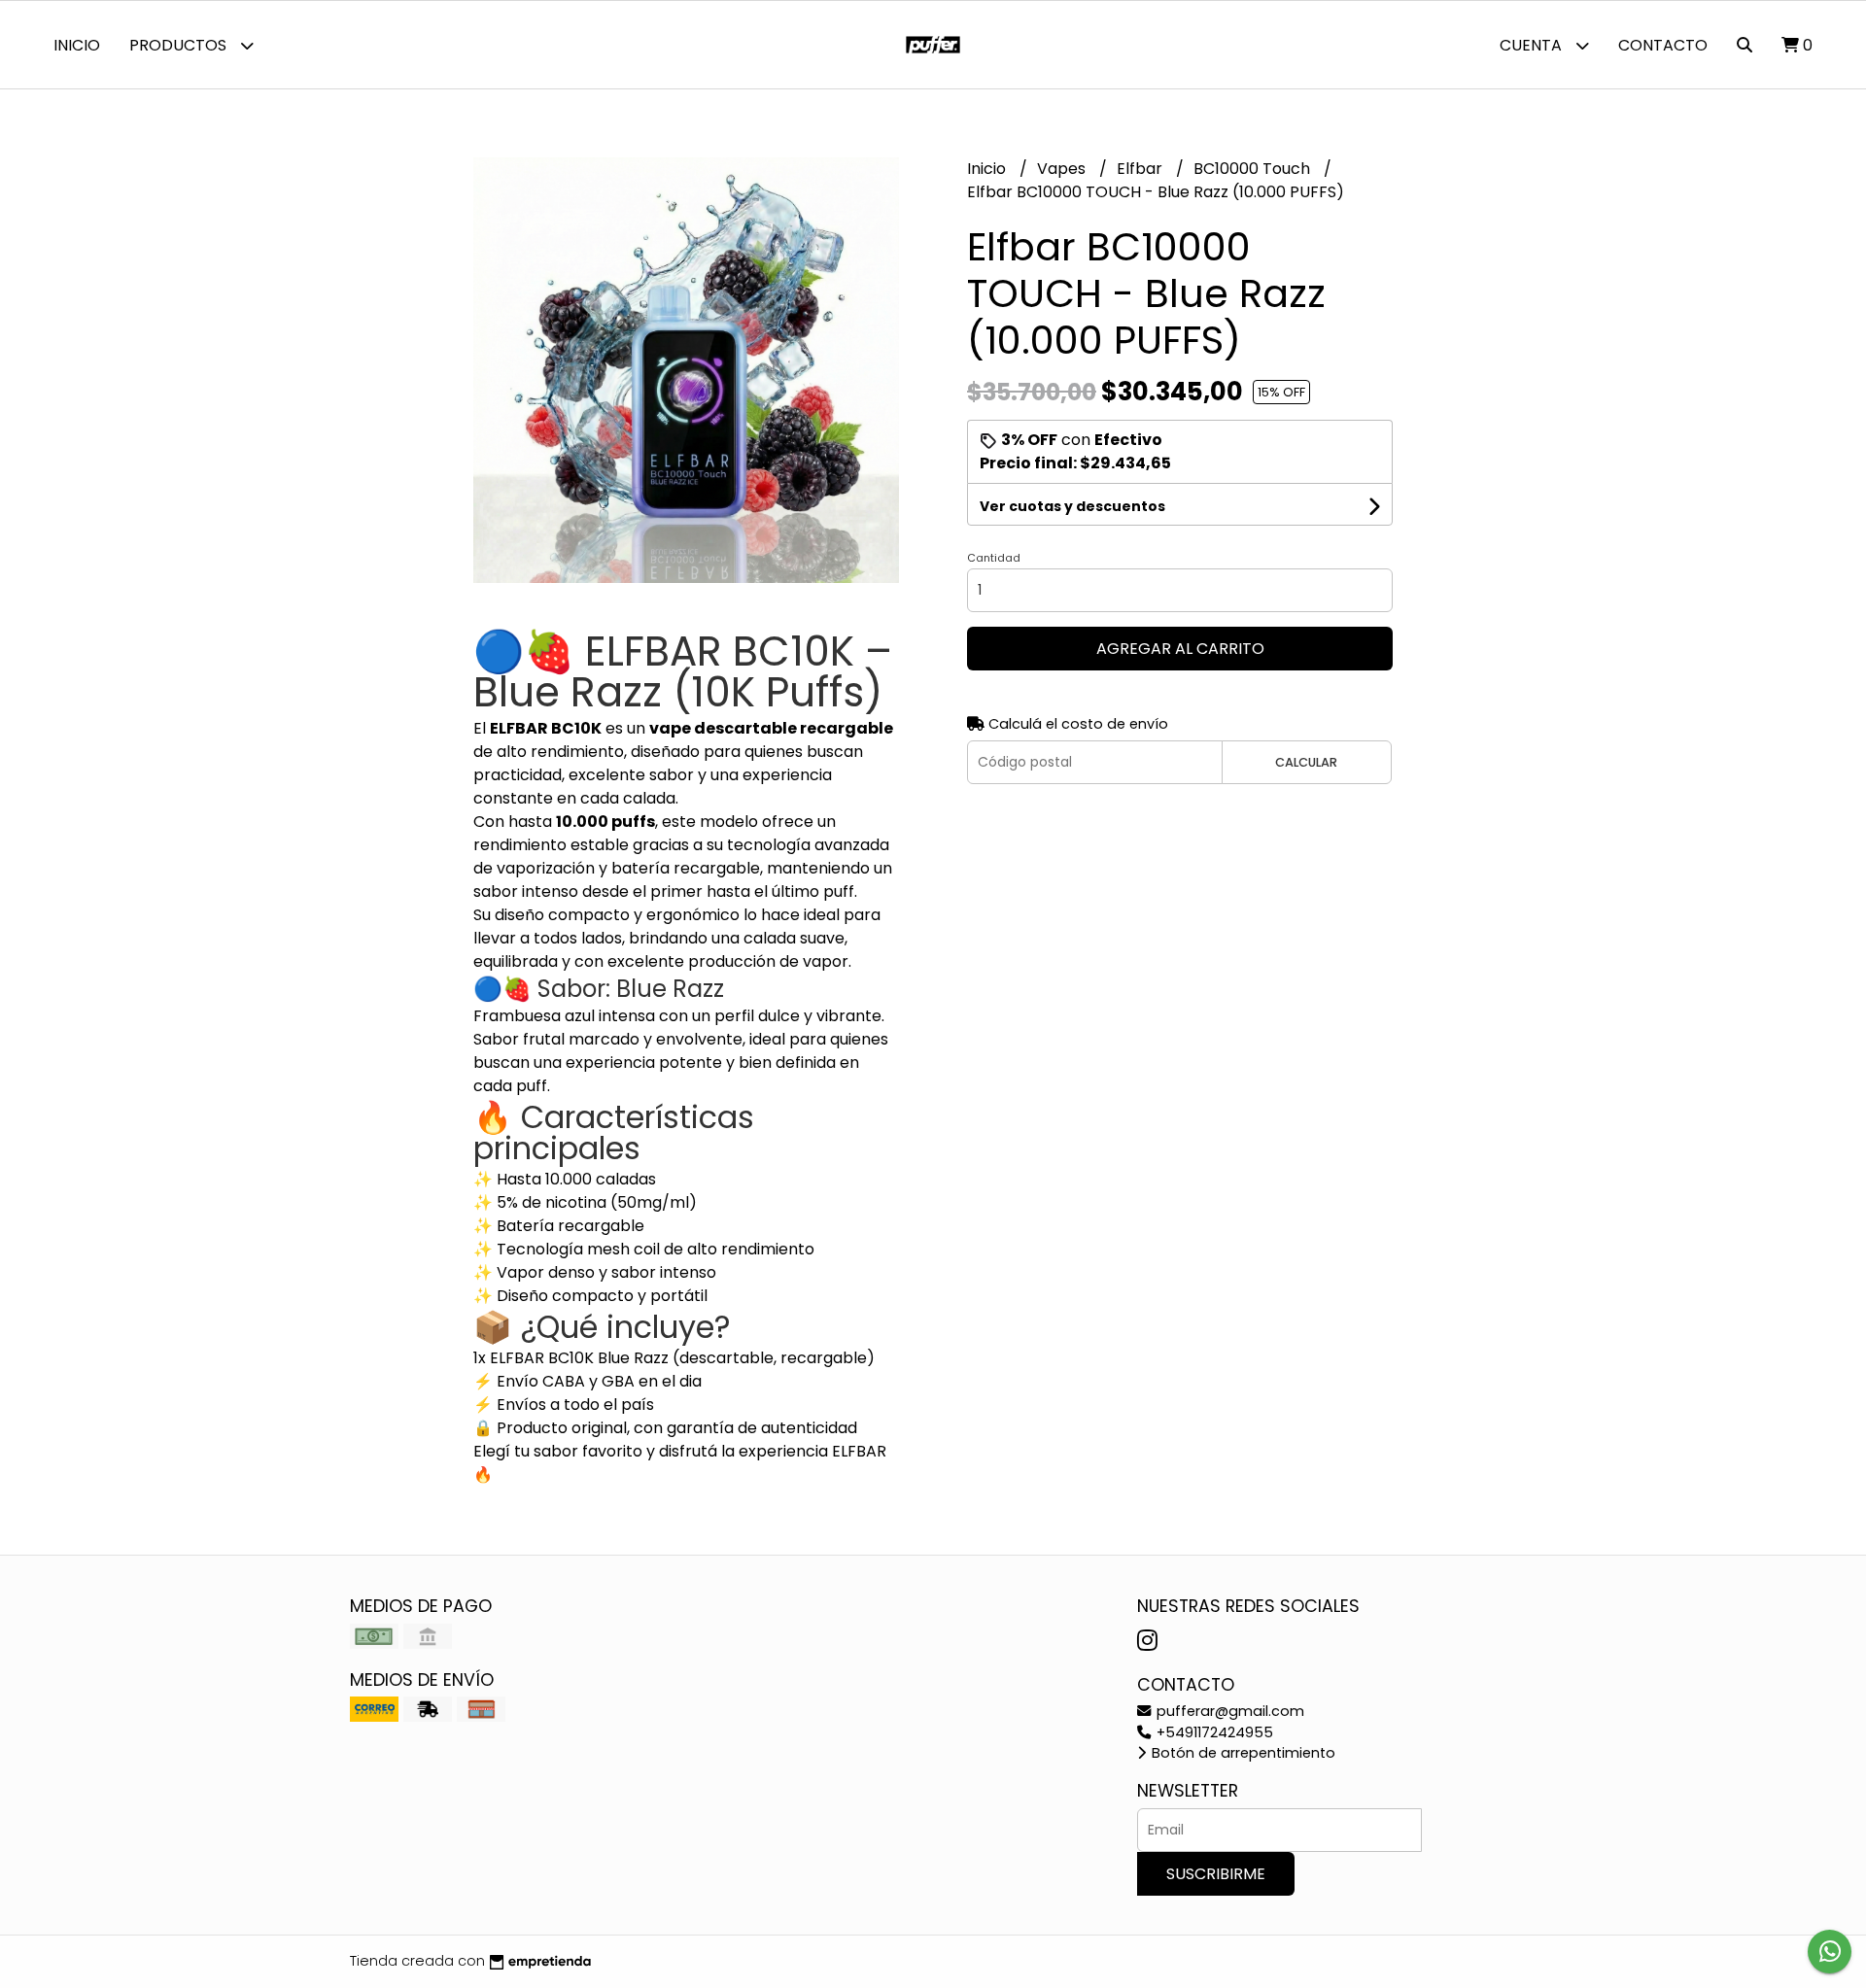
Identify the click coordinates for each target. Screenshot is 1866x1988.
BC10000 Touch (1254, 169)
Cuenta (1533, 45)
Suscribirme (1216, 1874)
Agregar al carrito (1180, 649)
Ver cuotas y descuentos (1072, 506)
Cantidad (994, 558)
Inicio (77, 45)
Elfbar (1141, 169)
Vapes (1063, 169)
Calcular (1306, 762)
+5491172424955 (1213, 1732)
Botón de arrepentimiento (1242, 1753)
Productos (180, 45)
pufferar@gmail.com (1228, 1711)
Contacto (1663, 45)
